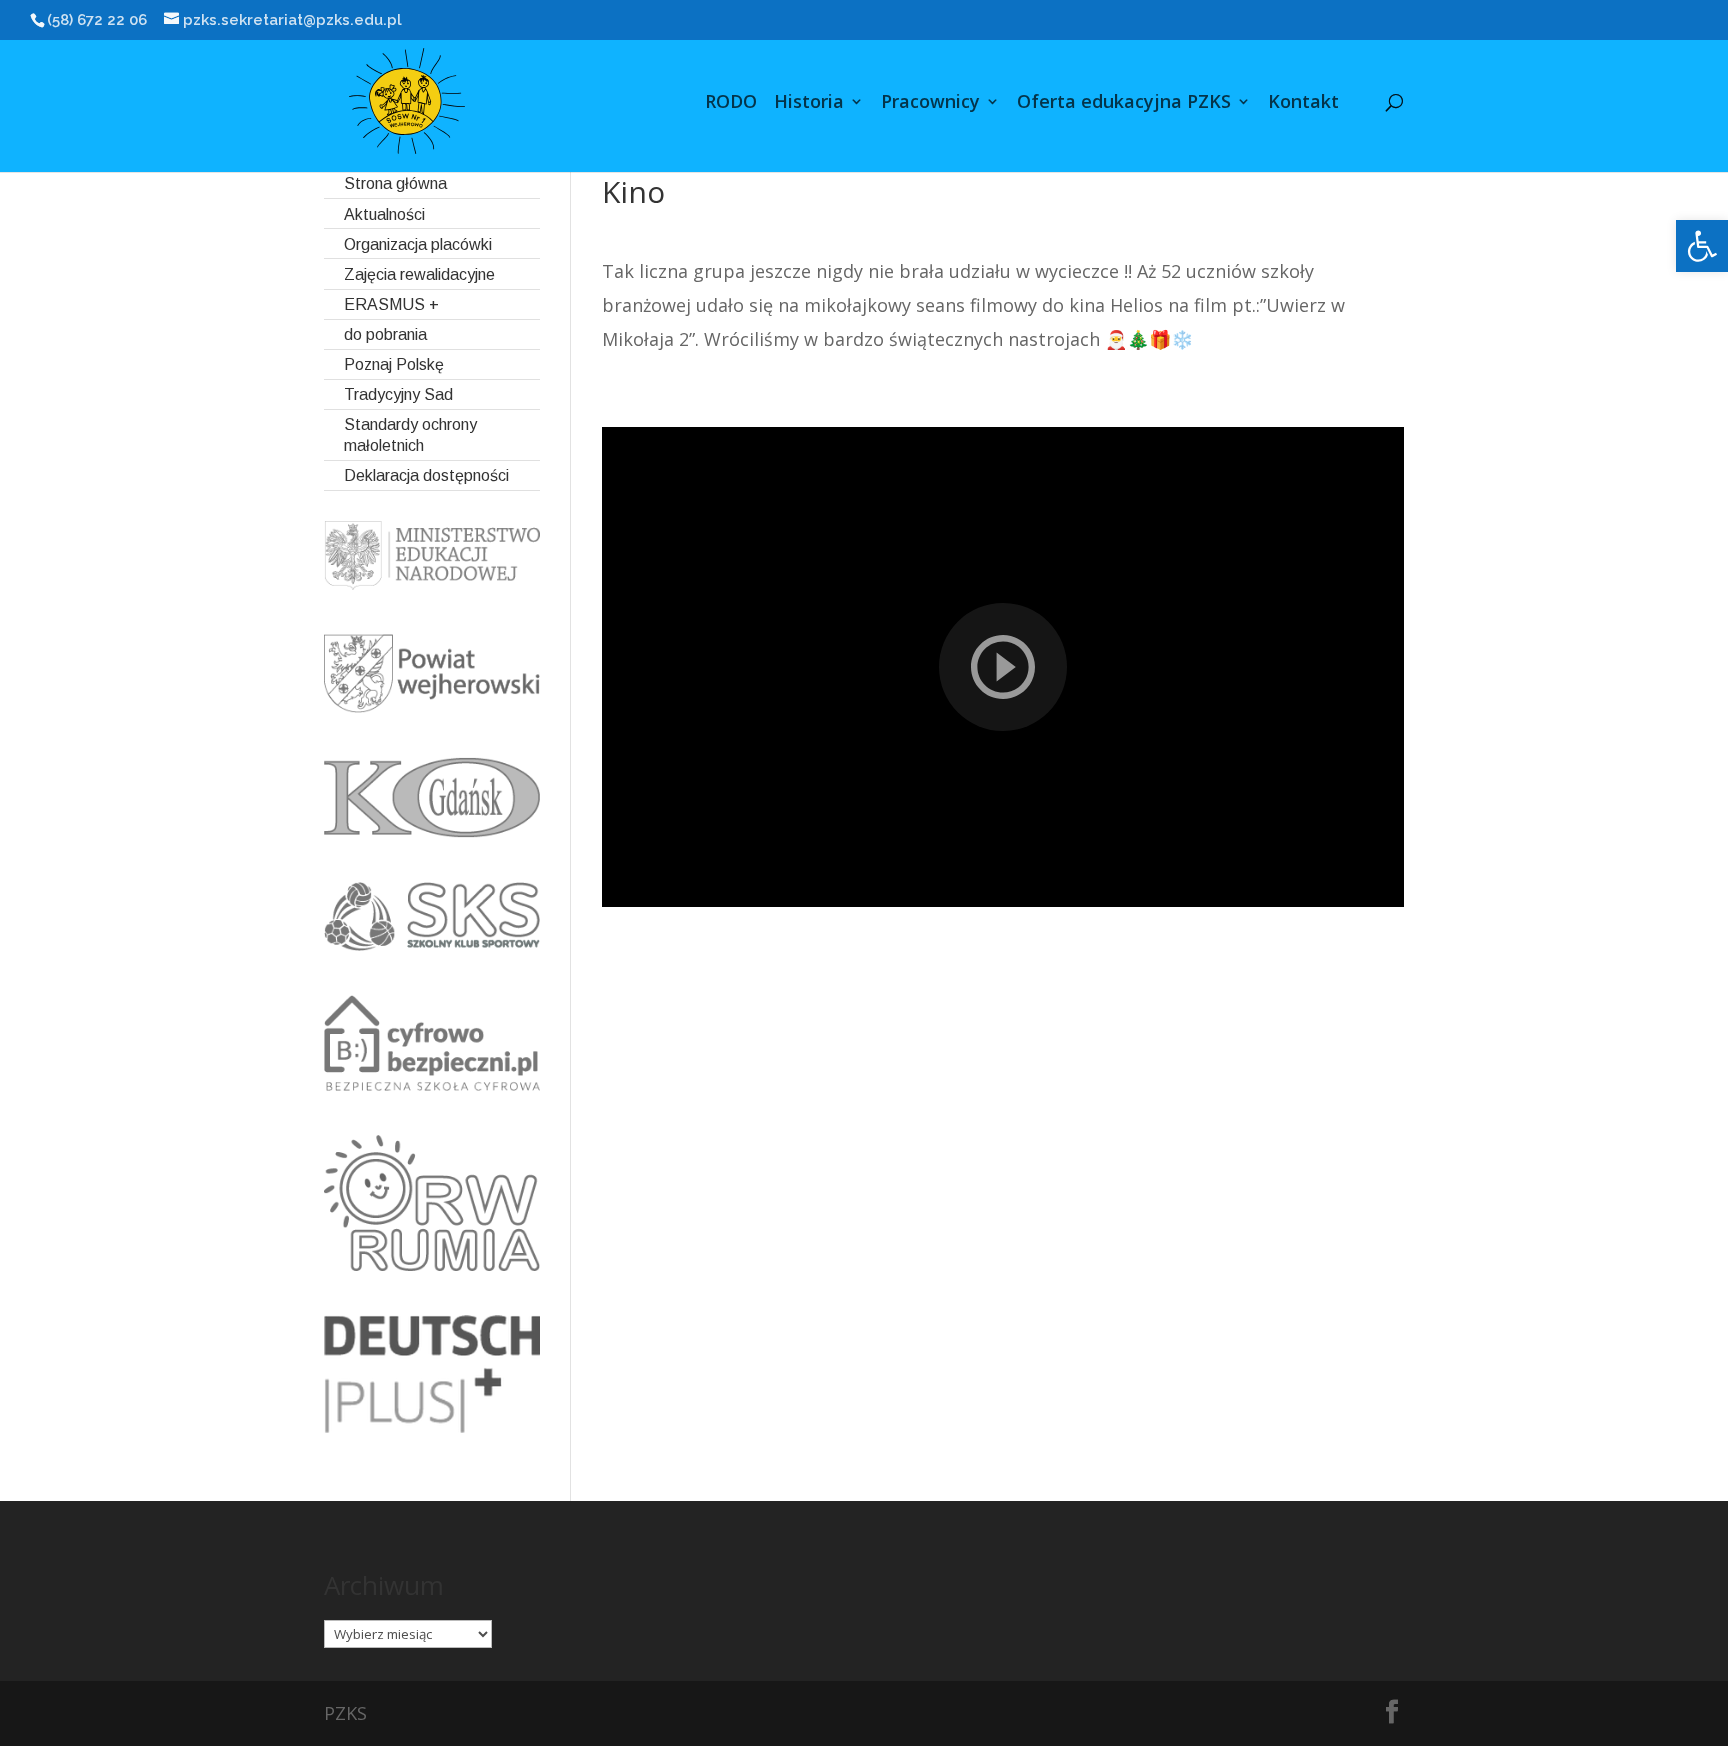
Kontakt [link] (1303, 103)
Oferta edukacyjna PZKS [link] (1124, 103)
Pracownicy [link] (930, 103)
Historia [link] (809, 103)
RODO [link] (731, 103)
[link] (1702, 246)
